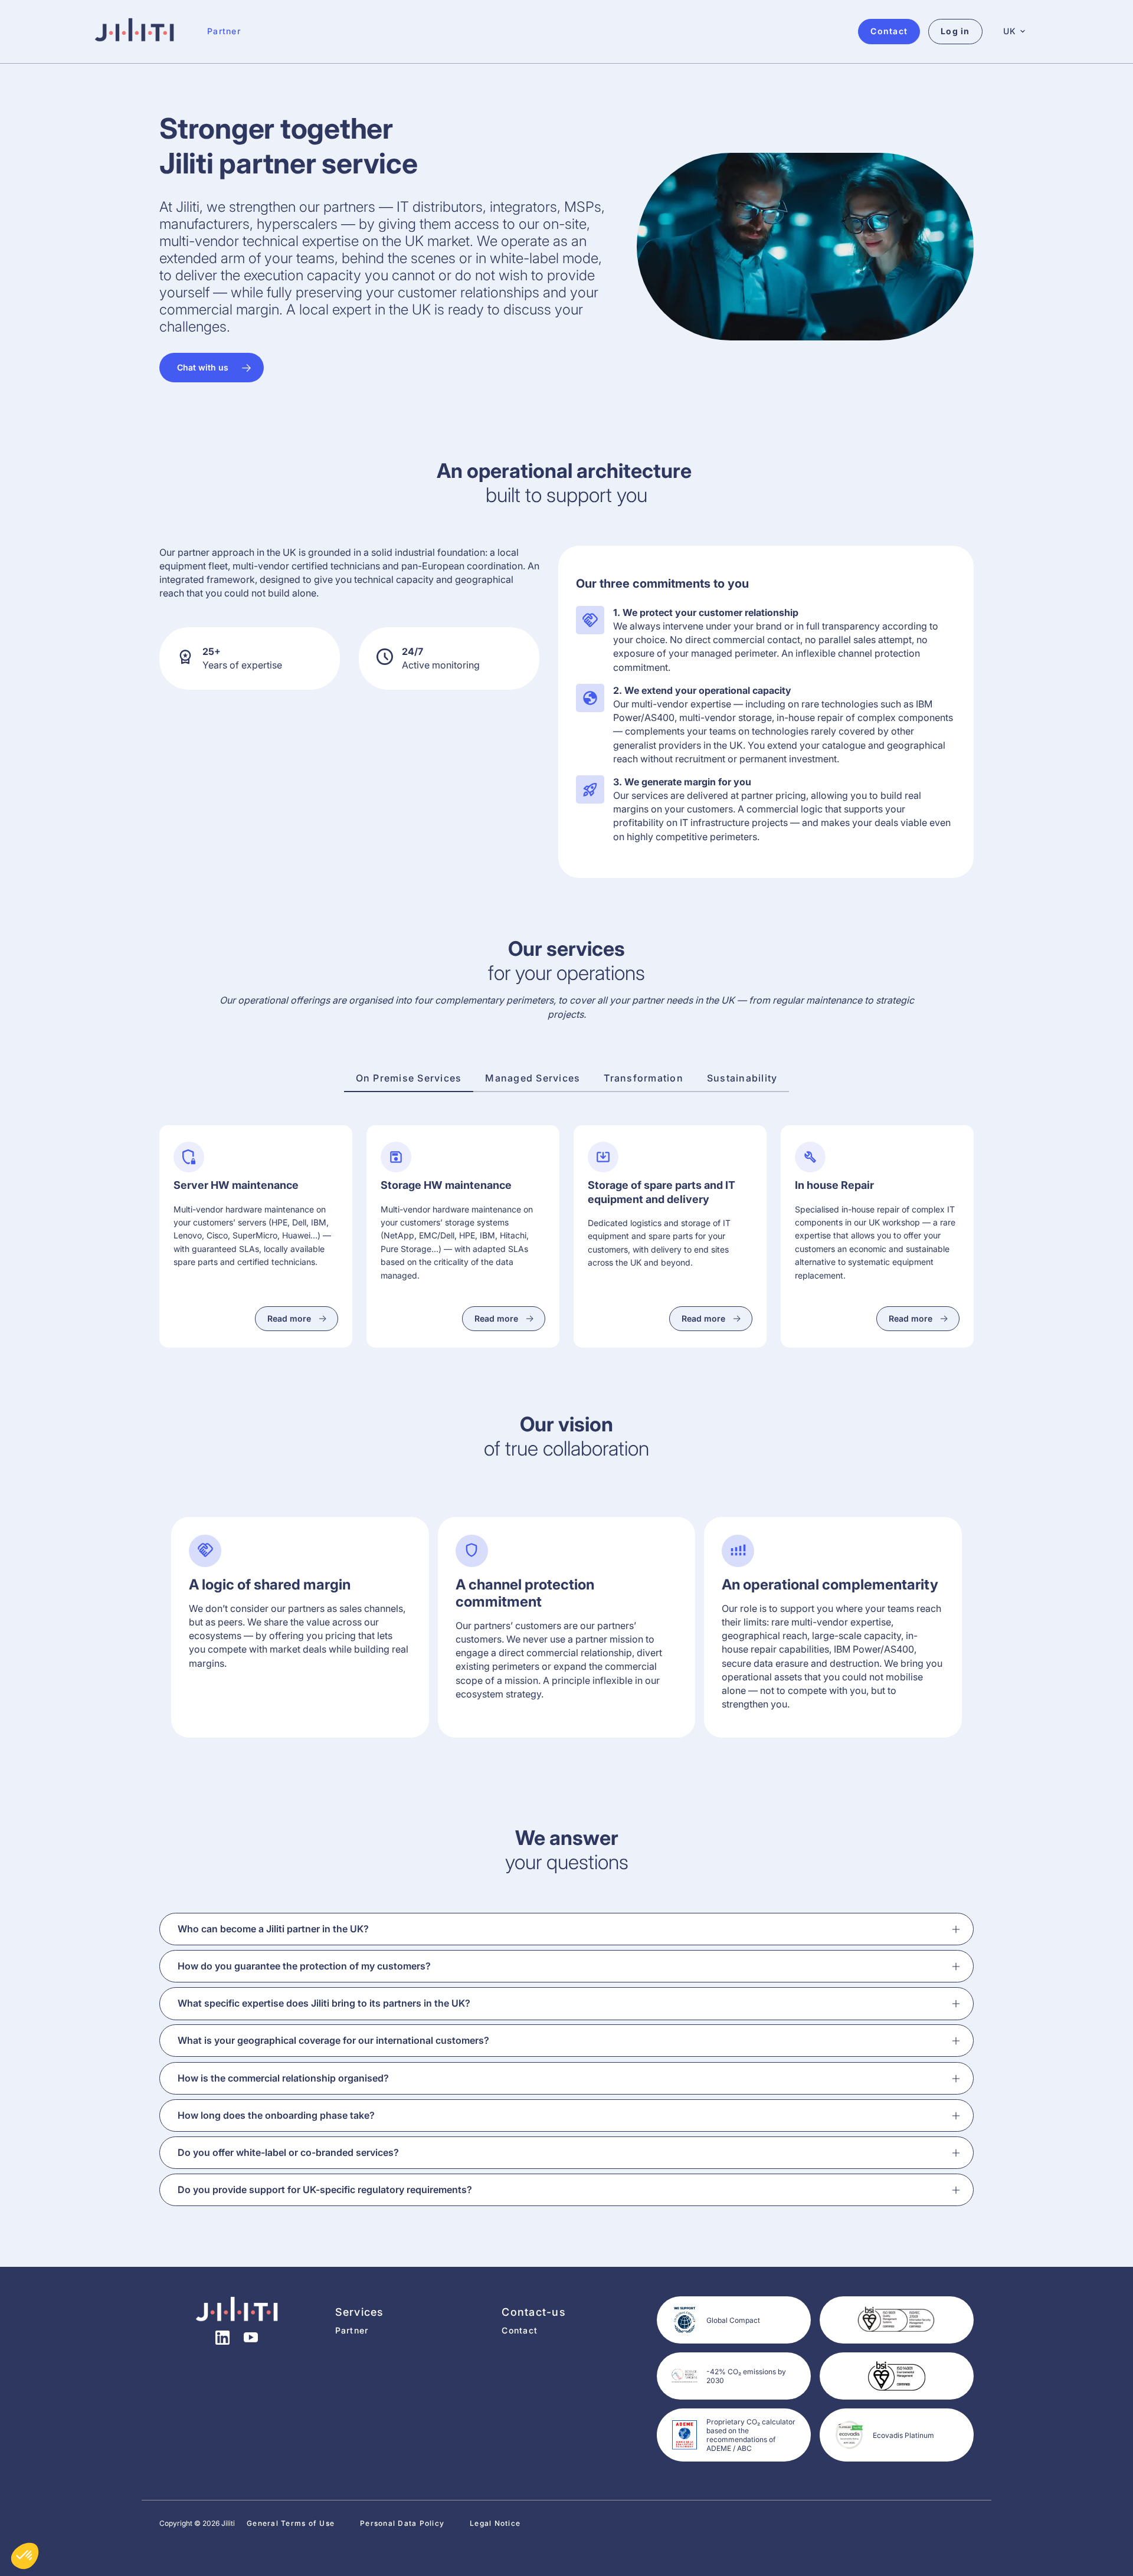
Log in (955, 31)
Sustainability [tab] (742, 1078)
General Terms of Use (291, 2523)
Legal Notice (495, 2523)
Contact (520, 2330)
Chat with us (203, 367)
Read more (289, 1318)
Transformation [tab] (644, 1078)
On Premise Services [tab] (409, 1078)
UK (1010, 31)
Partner (224, 31)
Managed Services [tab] (533, 1078)
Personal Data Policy (402, 2523)
